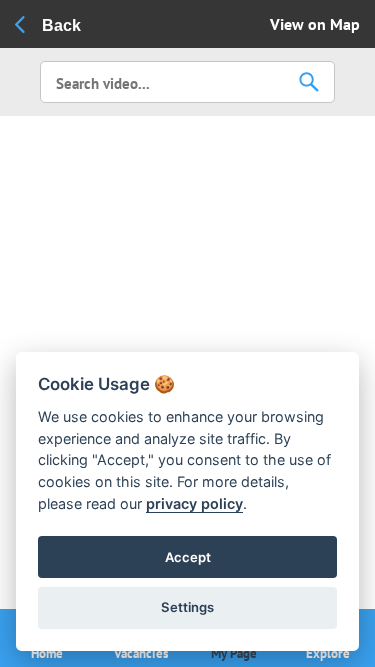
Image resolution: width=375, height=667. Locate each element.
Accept (188, 557)
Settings (187, 607)
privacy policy (194, 503)
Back (61, 25)
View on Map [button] (315, 24)
